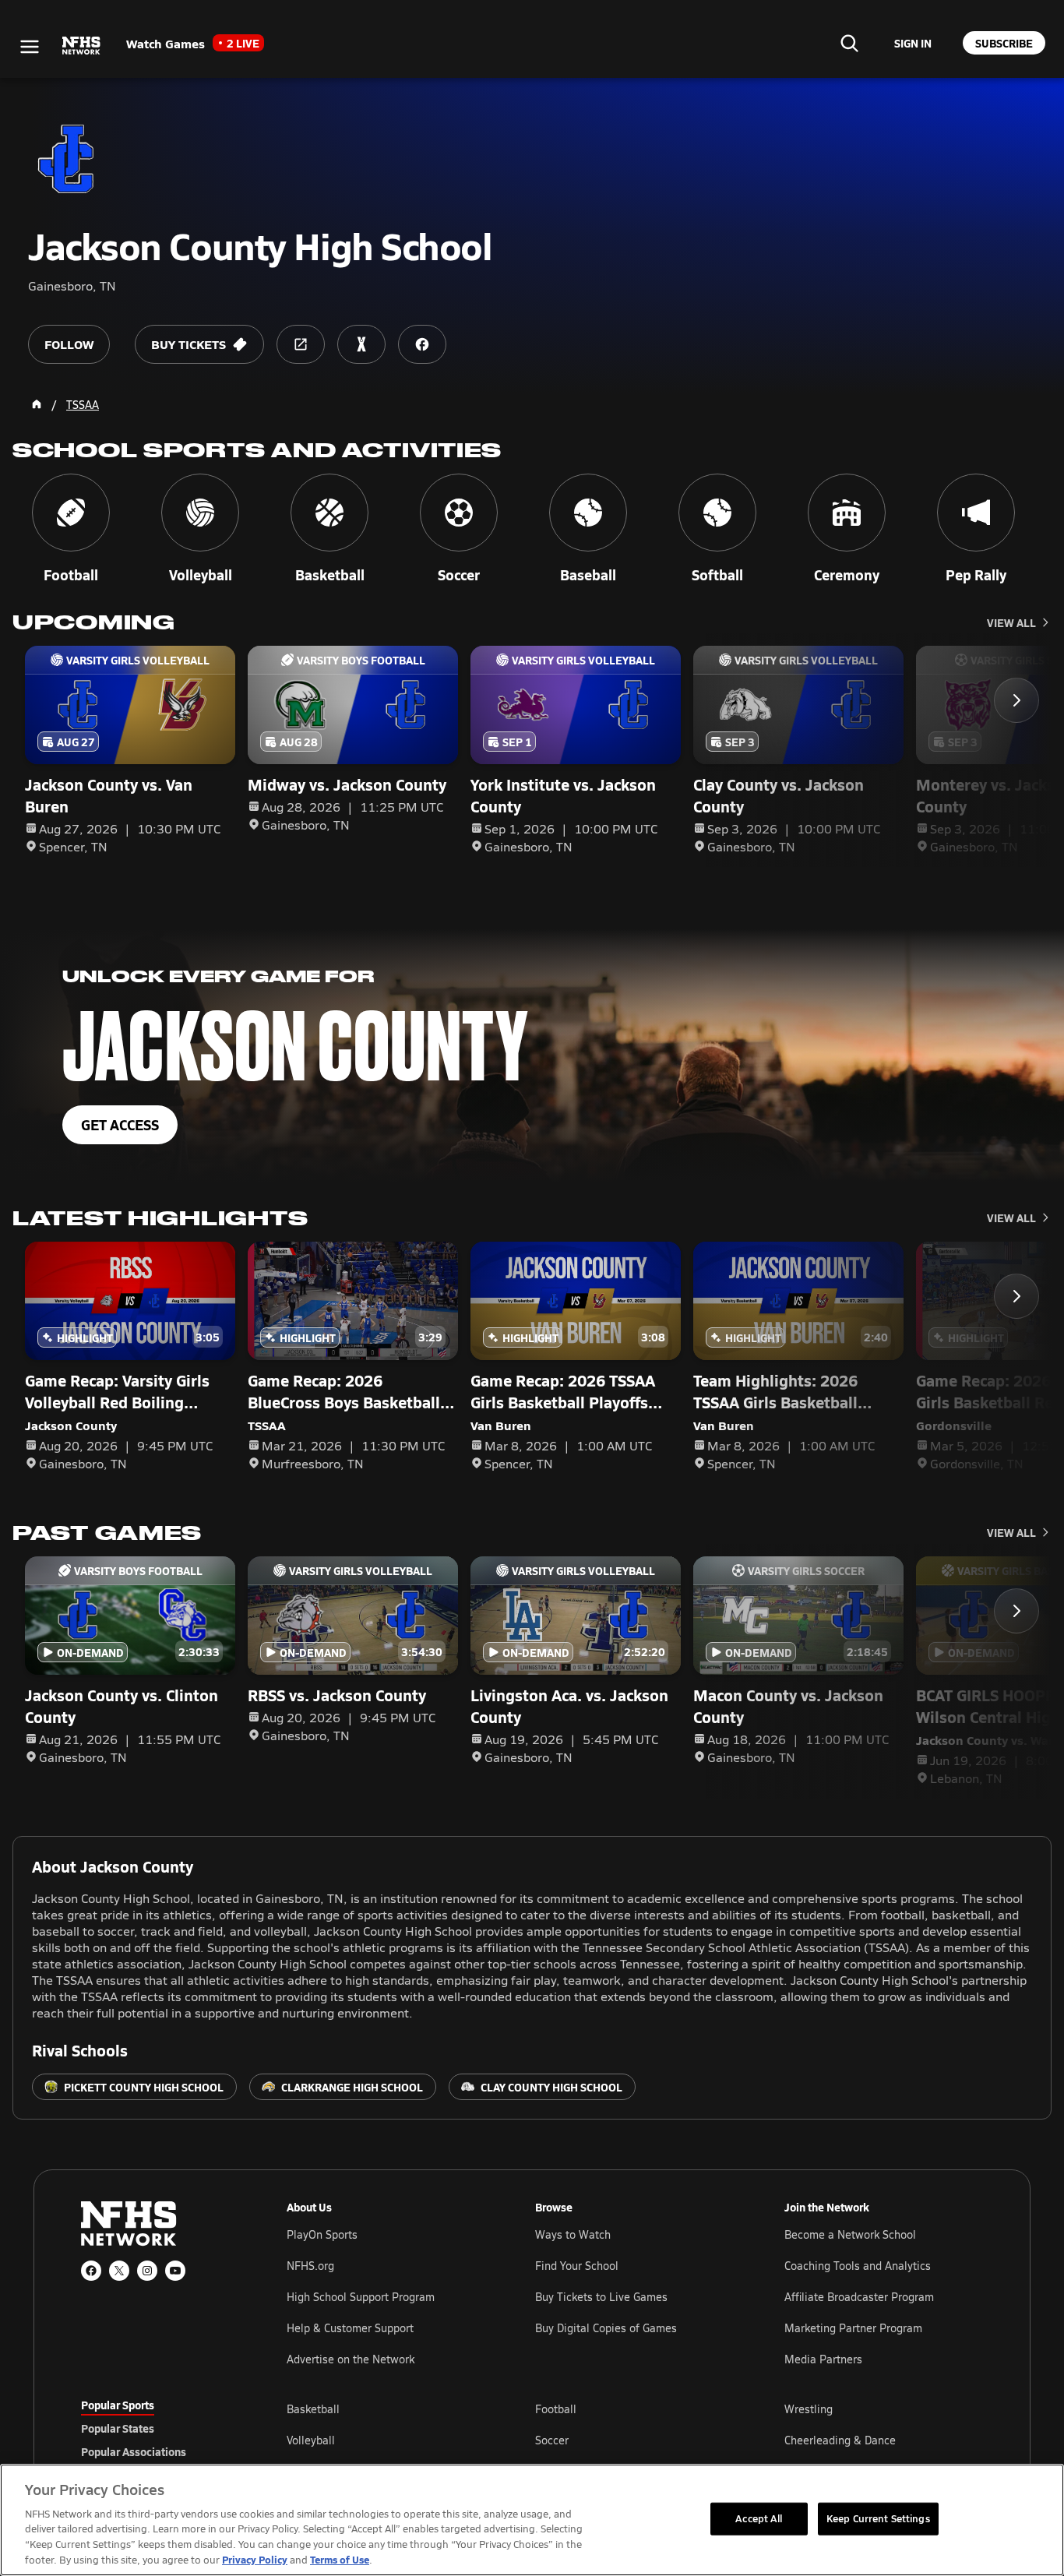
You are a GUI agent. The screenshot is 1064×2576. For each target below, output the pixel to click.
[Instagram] (147, 2271)
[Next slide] (1016, 700)
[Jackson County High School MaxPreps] (361, 344)
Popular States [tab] (118, 2428)
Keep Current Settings (878, 2518)
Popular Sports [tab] (118, 2405)
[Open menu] (30, 47)
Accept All (759, 2518)
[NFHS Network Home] (82, 46)
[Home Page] (37, 404)
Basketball (313, 2409)
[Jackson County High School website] (301, 344)
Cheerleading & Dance (840, 2440)
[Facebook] (91, 2271)
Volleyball (311, 2440)
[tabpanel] (635, 2440)
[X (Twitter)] (119, 2271)
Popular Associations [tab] (134, 2451)
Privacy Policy (255, 2559)
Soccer (552, 2440)
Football (556, 2409)
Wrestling (809, 2409)
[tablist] (159, 2428)
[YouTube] (175, 2271)
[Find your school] (849, 43)
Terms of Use (340, 2559)
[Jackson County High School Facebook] (422, 344)
